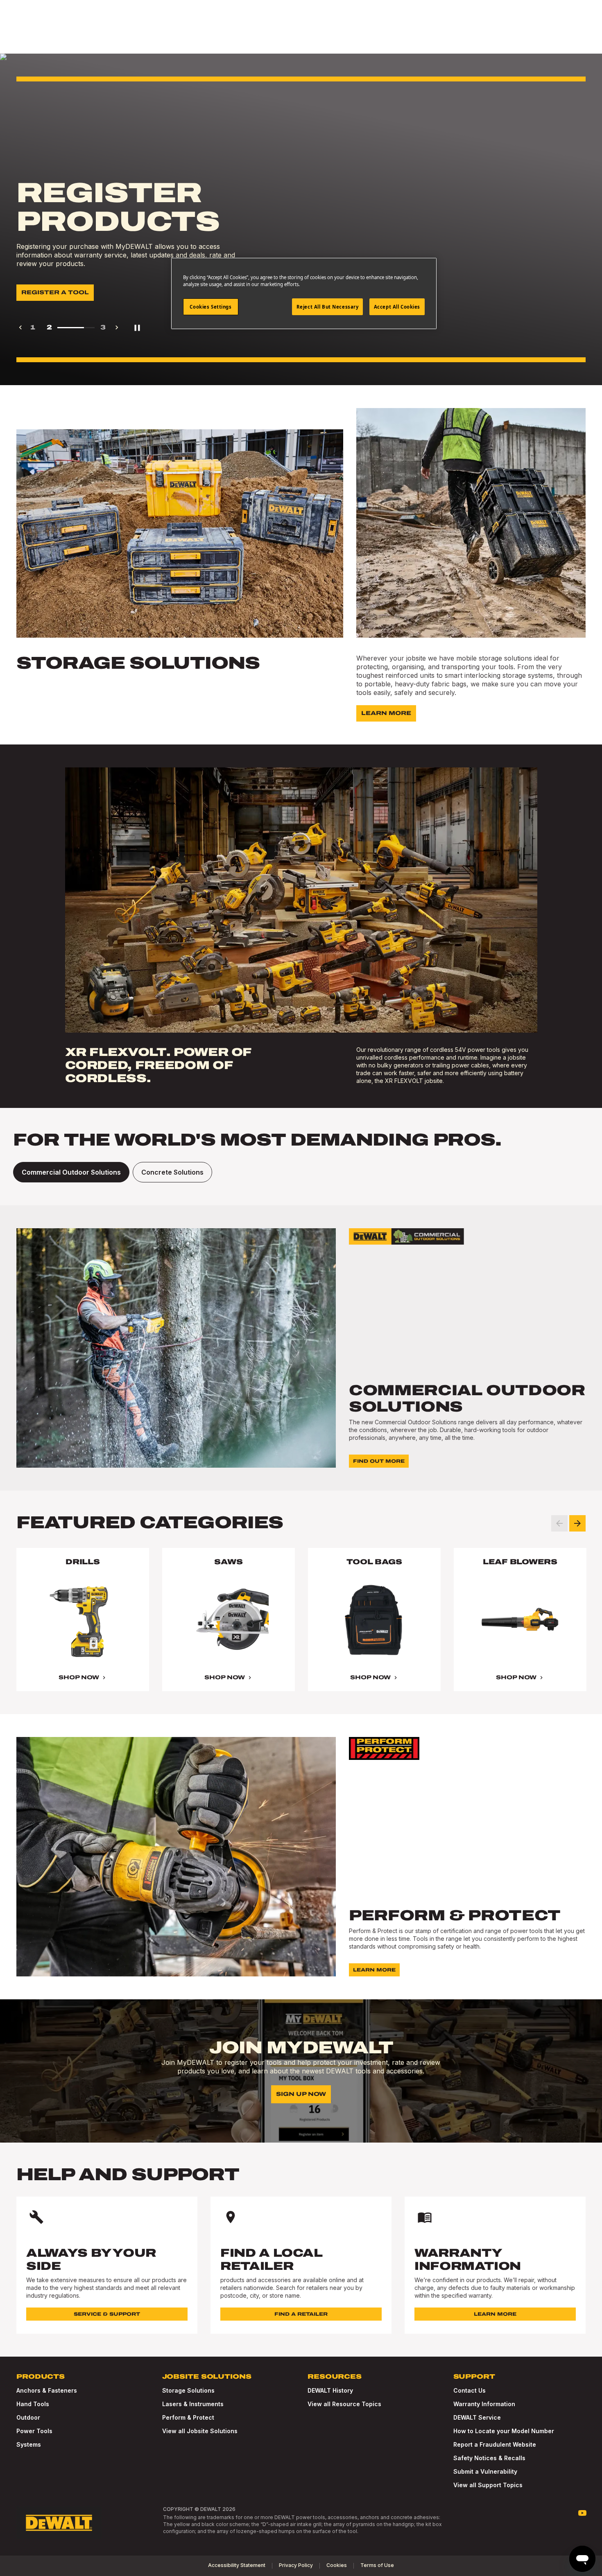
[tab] (71, 1172)
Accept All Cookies (397, 307)
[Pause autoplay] (137, 327)
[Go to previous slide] (559, 1523)
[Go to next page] (117, 327)
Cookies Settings (210, 307)
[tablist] (301, 1172)
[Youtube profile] (582, 2513)
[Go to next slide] (577, 1523)
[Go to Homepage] (59, 2523)
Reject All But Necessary (328, 307)
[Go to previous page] (20, 327)
